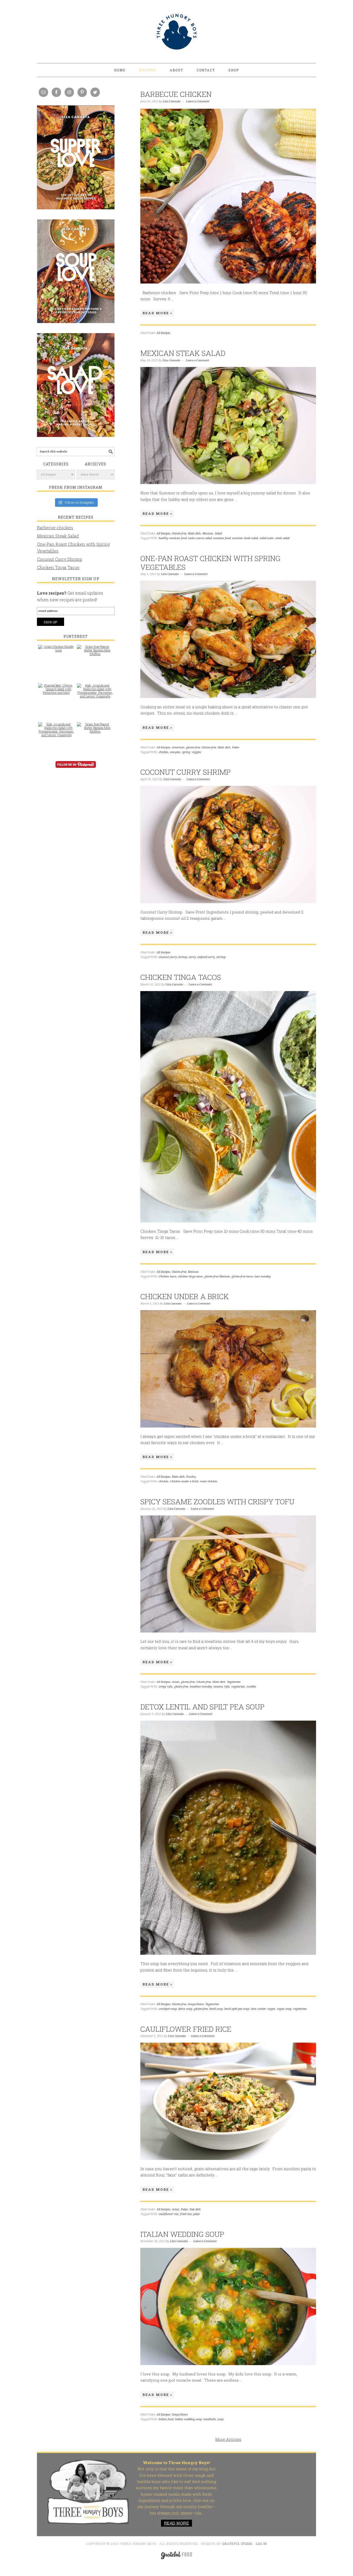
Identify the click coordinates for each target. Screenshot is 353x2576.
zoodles (251, 1687)
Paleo (236, 748)
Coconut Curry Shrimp (185, 772)
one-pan (175, 752)
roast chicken (209, 1481)
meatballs (210, 2419)
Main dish (194, 534)
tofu (227, 1687)
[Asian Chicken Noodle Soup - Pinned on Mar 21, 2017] (56, 651)
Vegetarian (234, 1682)
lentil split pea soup (237, 2009)
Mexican (208, 534)
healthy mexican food (173, 538)
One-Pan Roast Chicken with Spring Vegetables (210, 563)
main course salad (200, 538)
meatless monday (201, 1687)
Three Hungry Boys (177, 32)
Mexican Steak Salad (183, 353)
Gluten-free (179, 534)
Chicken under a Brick (185, 1296)
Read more (177, 2523)
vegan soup (284, 2009)
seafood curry (206, 957)
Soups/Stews (196, 2004)
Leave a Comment (198, 101)
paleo (196, 2214)
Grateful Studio (238, 2544)
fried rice (186, 2214)
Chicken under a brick (184, 1481)
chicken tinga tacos (190, 1276)
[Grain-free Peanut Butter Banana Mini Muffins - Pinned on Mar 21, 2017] (95, 653)
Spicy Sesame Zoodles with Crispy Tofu (217, 1502)
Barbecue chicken (176, 94)
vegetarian (238, 1687)
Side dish (195, 2209)
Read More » (157, 313)
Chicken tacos (168, 1276)
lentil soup (216, 2009)
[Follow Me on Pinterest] (76, 768)
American (178, 748)
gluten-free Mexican (217, 1276)
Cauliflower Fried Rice (186, 2029)
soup (220, 2419)
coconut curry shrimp (173, 957)
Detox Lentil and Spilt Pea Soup (202, 1707)
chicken (164, 752)
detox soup (185, 2009)
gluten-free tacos (242, 1276)
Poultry (191, 1477)
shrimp (221, 957)
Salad (218, 534)
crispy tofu (166, 1687)
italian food (166, 2419)
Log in (261, 2544)
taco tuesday (263, 1276)
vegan (271, 2009)
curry (192, 957)
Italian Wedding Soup (182, 2234)
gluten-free (193, 748)
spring (186, 752)
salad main (267, 538)
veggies (196, 752)
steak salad (282, 538)
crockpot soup (168, 2009)
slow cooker (258, 2009)
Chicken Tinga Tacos (181, 977)
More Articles (228, 2439)
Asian (176, 1682)
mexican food (222, 538)
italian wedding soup (188, 2419)
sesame (218, 1687)
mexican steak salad (245, 538)
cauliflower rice (169, 2214)
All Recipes (163, 333)
